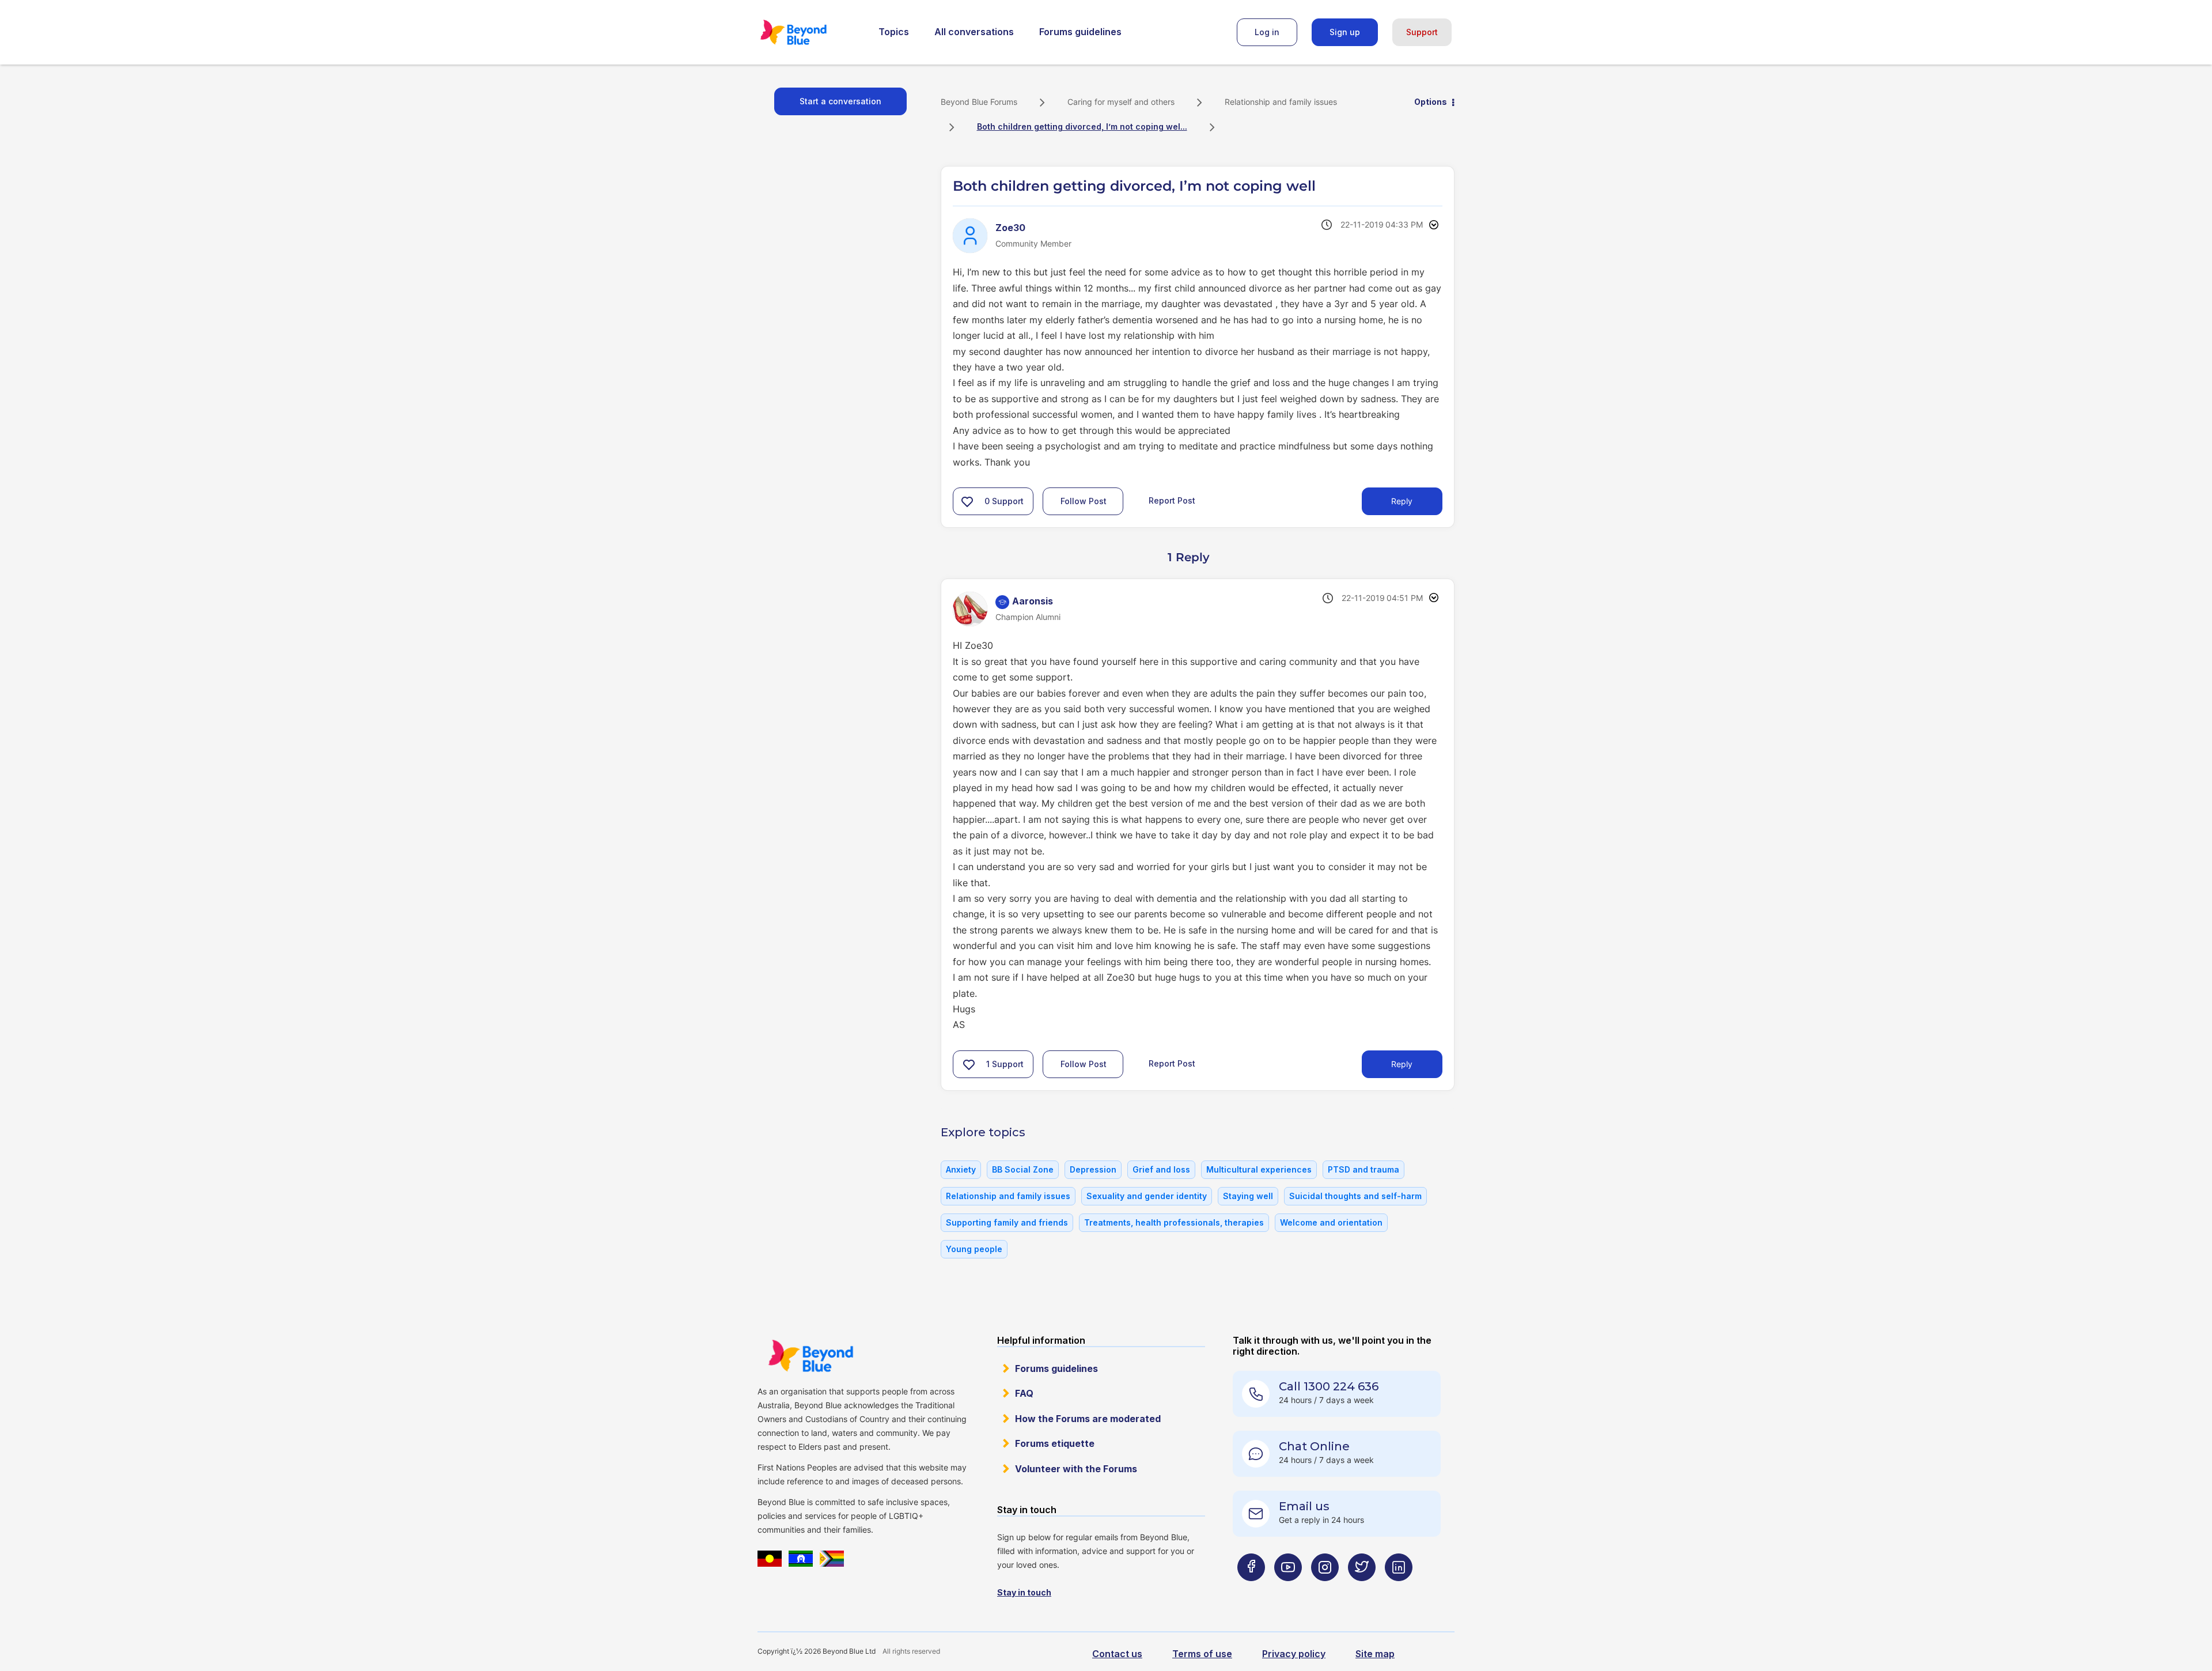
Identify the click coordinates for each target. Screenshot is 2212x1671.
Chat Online (1314, 1446)
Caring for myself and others (1121, 102)
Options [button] (1431, 102)
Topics (894, 32)
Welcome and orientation (1331, 1222)
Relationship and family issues (1281, 102)
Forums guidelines (1080, 32)
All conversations (974, 32)
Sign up (1345, 32)
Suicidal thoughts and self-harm (1355, 1196)
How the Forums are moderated (1088, 1419)
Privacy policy (1294, 1654)
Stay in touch (1024, 1592)
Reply (1402, 501)
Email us (1304, 1506)
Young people (974, 1249)
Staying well (1248, 1196)
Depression (1093, 1169)
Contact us (1117, 1654)
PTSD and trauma (1363, 1169)
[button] (967, 501)
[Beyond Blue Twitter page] (1362, 1590)
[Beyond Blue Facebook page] (1251, 1590)
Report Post (1172, 500)
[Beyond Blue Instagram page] (1325, 1590)
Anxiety (961, 1169)
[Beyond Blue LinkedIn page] (1399, 1590)
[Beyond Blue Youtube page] (1288, 1590)
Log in (1267, 32)
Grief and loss (1161, 1169)
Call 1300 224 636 (1329, 1386)
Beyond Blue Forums (809, 32)
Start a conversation (840, 101)
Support (1422, 32)
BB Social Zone (1023, 1169)
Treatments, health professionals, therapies (1174, 1222)
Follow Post (1084, 501)
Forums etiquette (1055, 1443)
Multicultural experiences (1259, 1169)
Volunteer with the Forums (1076, 1469)
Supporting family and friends (1007, 1222)
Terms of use (1202, 1654)
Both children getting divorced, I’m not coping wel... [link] (1082, 126)
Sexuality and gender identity (1147, 1196)
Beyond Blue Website (810, 1356)
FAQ (1024, 1393)
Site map (1375, 1654)
